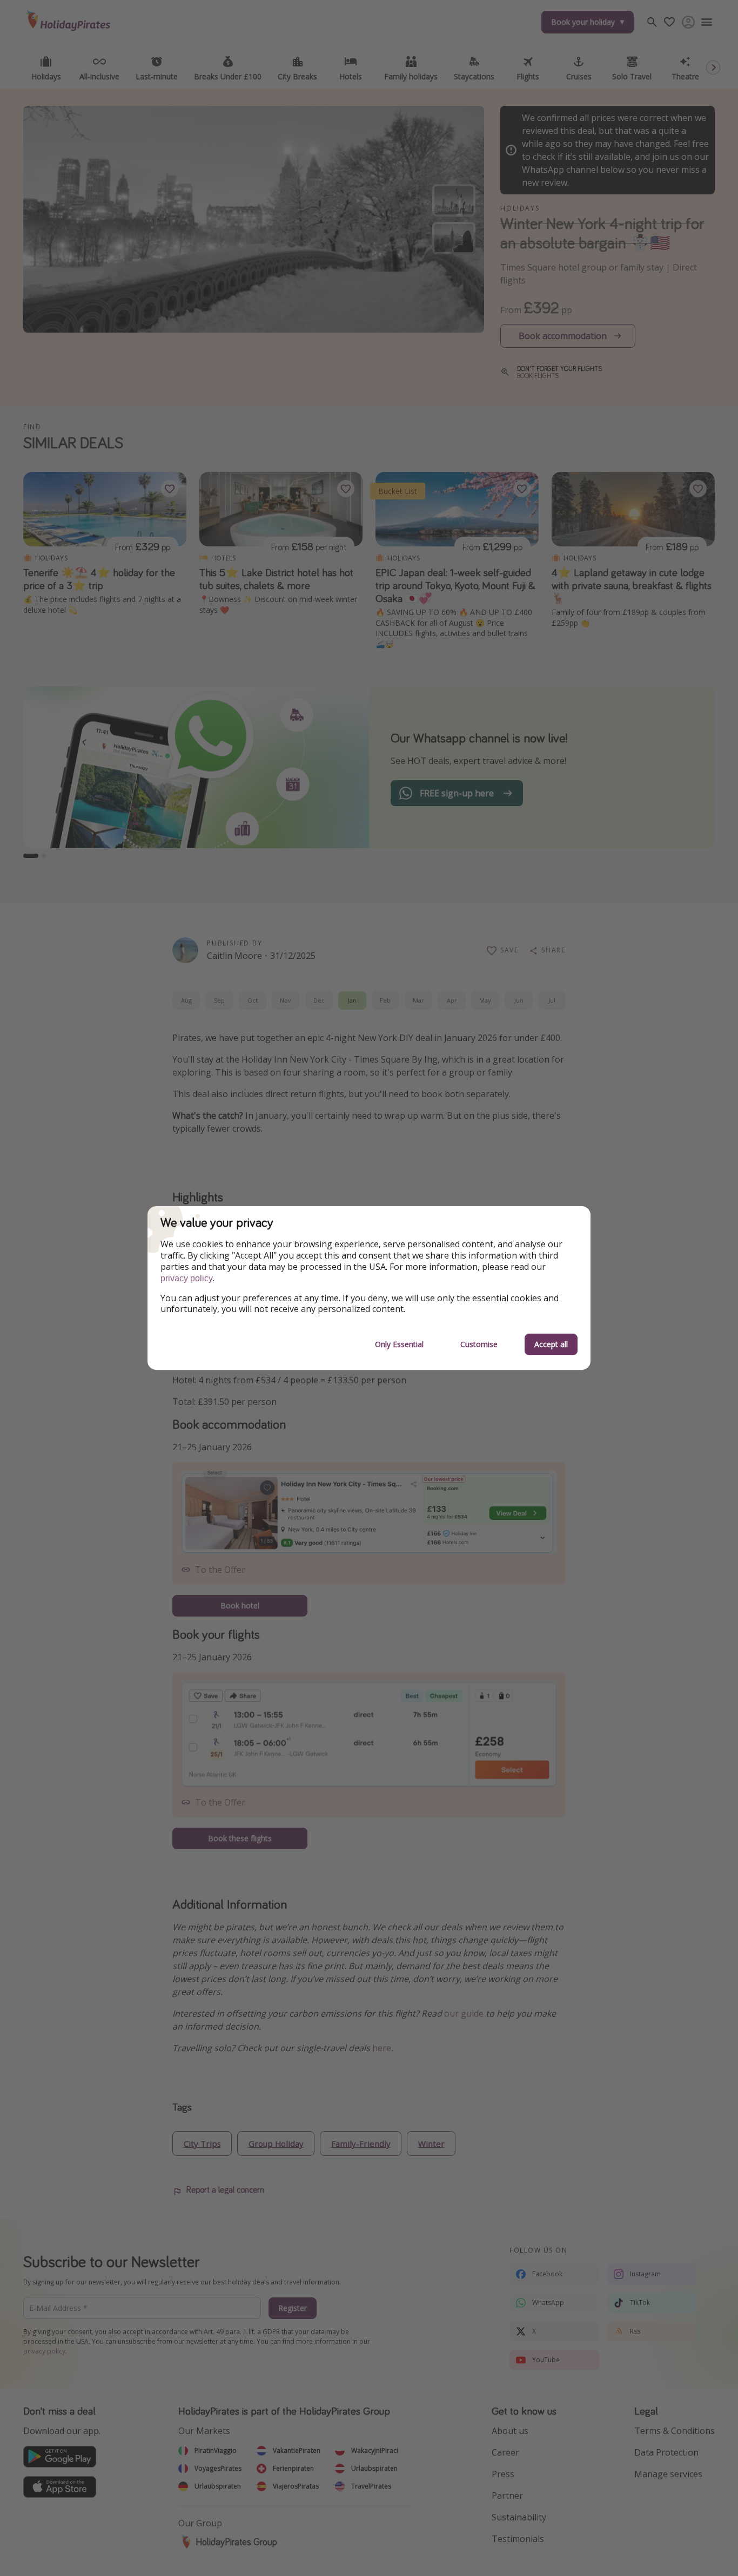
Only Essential (399, 1344)
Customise (479, 1344)
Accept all (551, 1344)
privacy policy (187, 1278)
